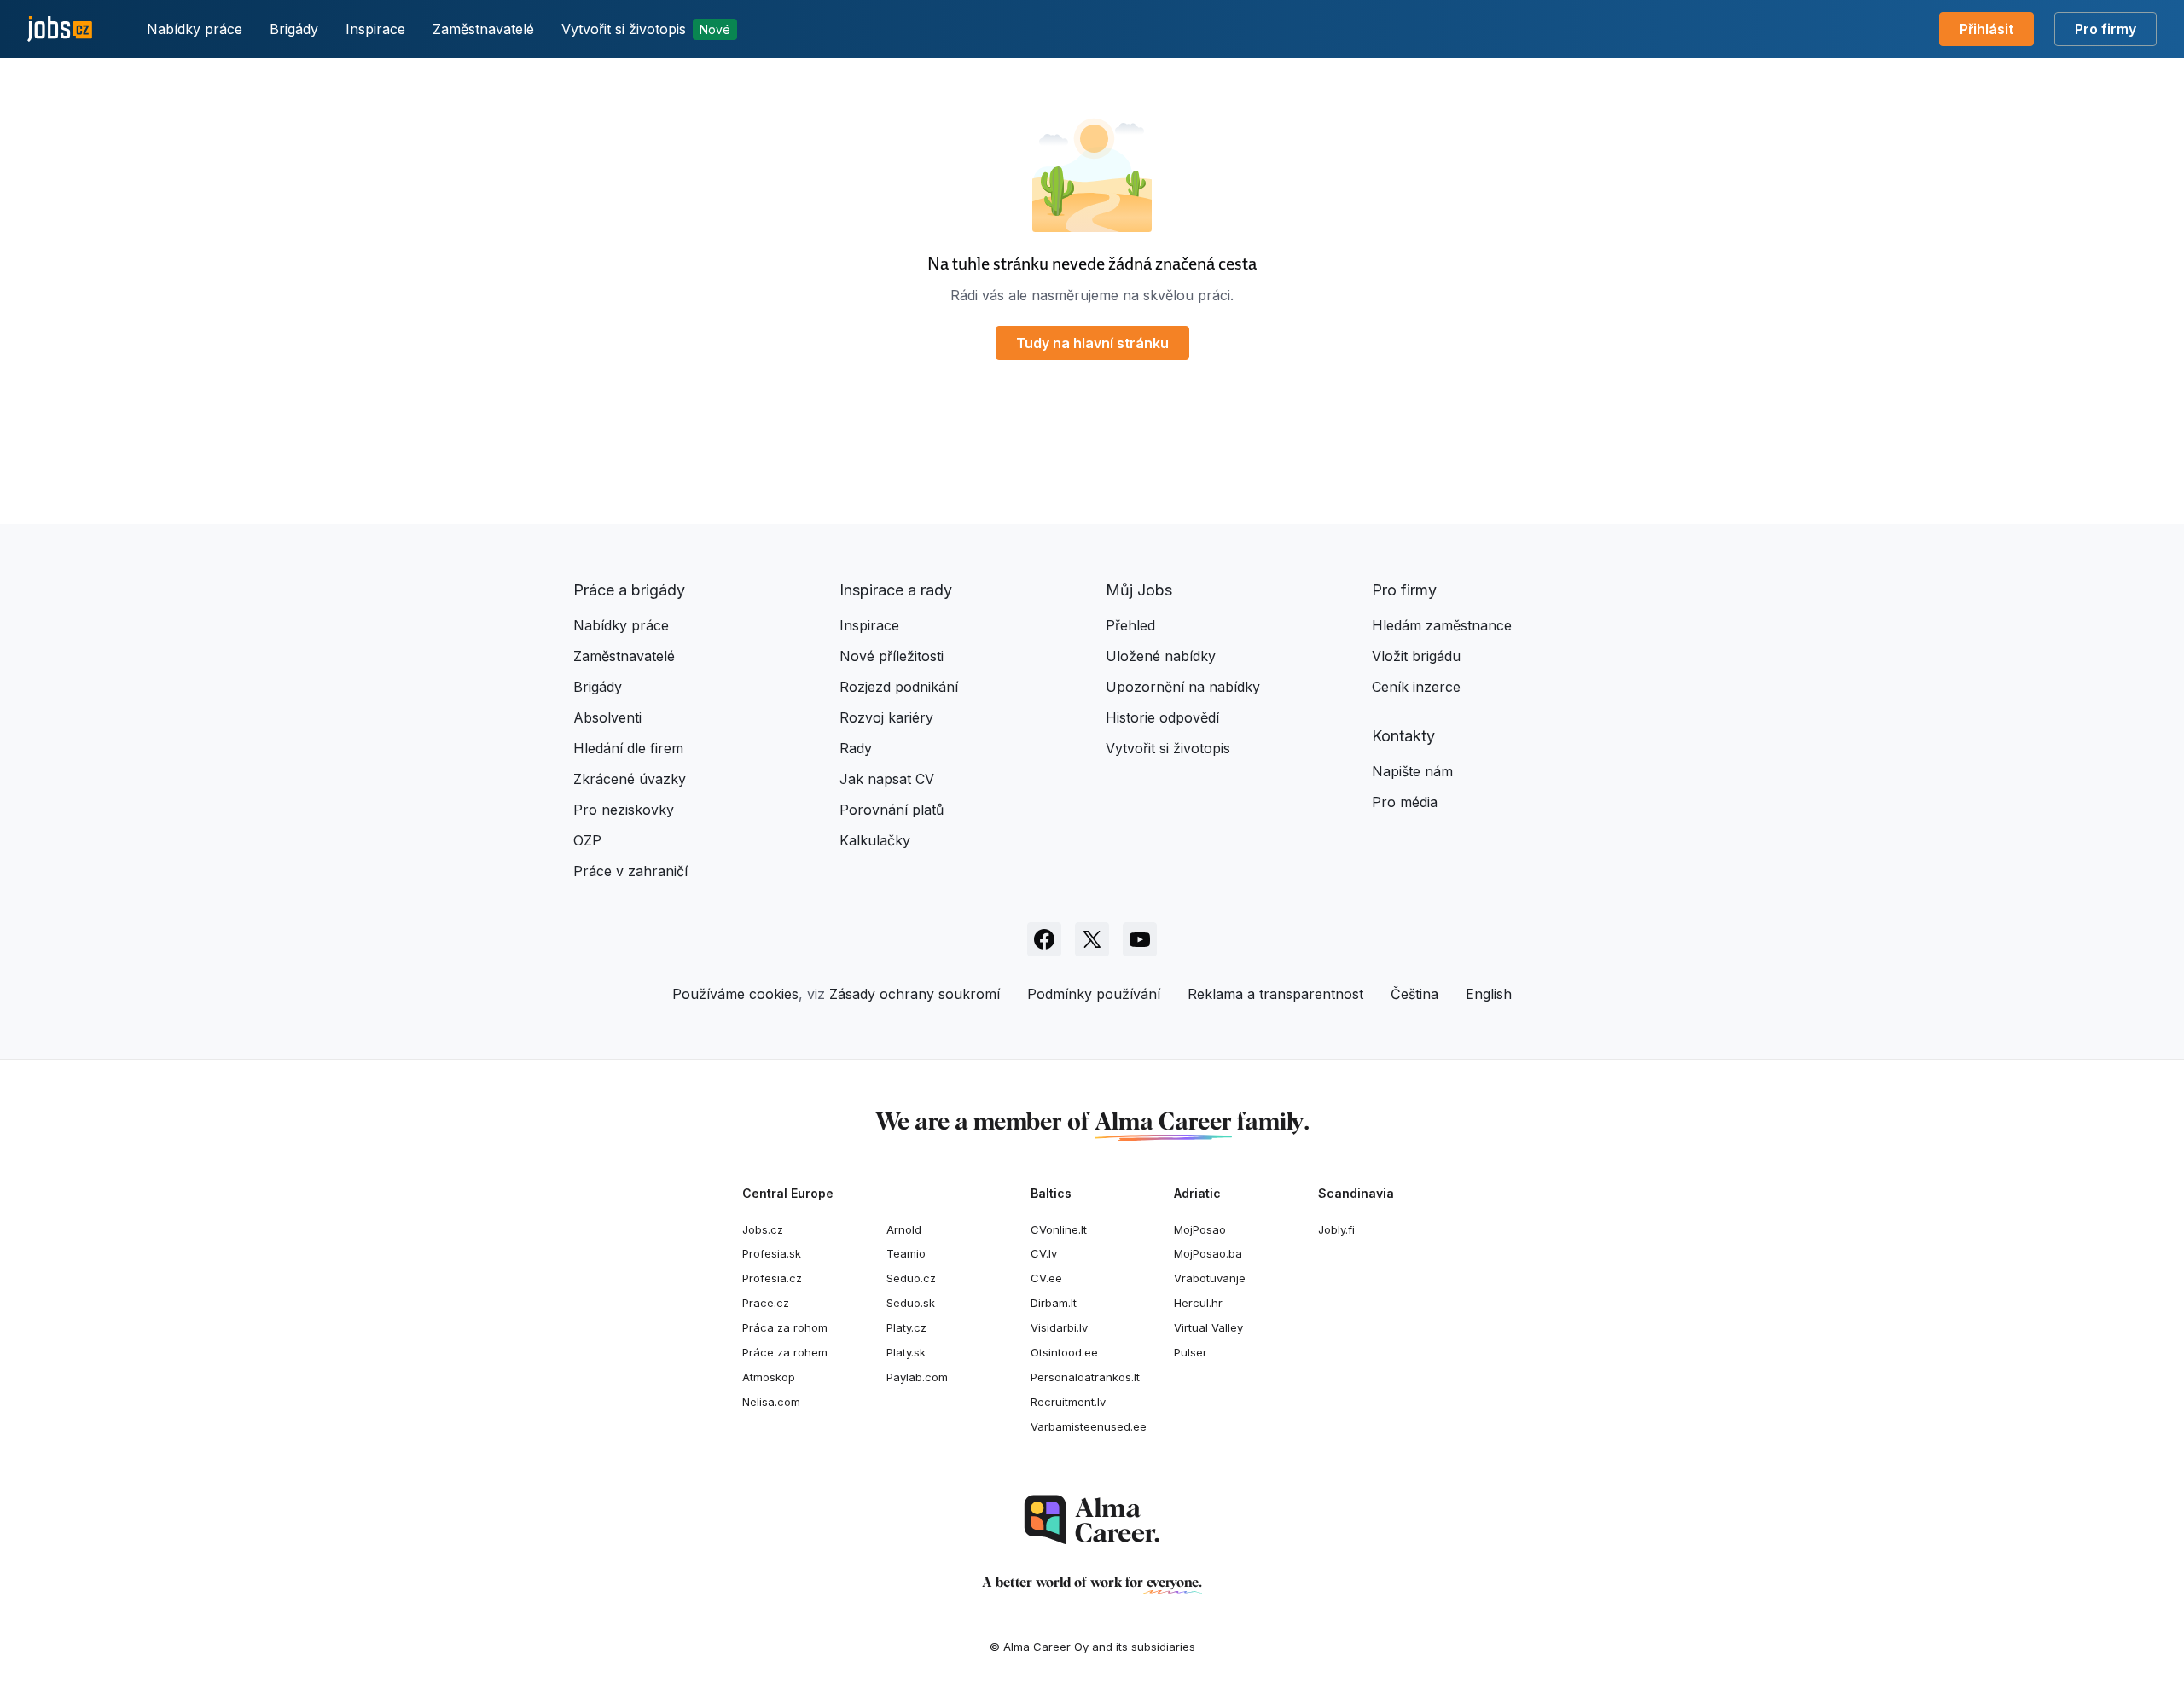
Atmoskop (769, 1377)
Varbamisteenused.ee (1089, 1426)
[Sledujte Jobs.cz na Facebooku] (1044, 939)
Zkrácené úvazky (630, 779)
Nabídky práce (195, 29)
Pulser (1191, 1352)
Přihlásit (1987, 29)
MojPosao (1200, 1229)
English (1489, 994)
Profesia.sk (772, 1253)
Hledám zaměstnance (1442, 625)
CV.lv (1044, 1253)
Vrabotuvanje (1210, 1278)
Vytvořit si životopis (646, 29)
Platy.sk (906, 1352)
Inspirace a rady (896, 590)
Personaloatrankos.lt (1085, 1377)
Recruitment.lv (1068, 1402)
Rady (856, 748)
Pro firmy (2106, 29)
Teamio (906, 1253)
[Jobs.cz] (60, 29)
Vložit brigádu (1416, 656)
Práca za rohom (785, 1327)
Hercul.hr (1198, 1303)
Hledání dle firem (628, 748)
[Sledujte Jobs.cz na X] (1092, 939)
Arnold (904, 1229)
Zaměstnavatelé (483, 29)
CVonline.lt (1059, 1229)
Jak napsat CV (887, 779)
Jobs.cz (763, 1229)
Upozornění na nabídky (1183, 687)
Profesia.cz (772, 1278)
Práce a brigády (629, 590)
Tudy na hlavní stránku (1092, 343)
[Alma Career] (1092, 1520)
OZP (587, 840)
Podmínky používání (1094, 994)
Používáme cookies (735, 994)
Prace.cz (766, 1303)
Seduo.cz (911, 1278)
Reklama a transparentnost (1275, 994)
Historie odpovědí (1162, 717)
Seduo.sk (911, 1303)
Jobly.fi (1336, 1229)
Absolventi (607, 717)
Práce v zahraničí (630, 871)
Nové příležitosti (892, 656)
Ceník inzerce (1416, 687)
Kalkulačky (875, 840)
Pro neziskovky (624, 810)
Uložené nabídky (1161, 656)
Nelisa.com (771, 1402)
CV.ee (1046, 1278)
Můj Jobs (1139, 590)
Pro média (1405, 802)
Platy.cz (906, 1327)
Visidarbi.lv (1059, 1327)
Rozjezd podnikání (899, 687)
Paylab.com (917, 1377)
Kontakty (1403, 736)
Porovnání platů (892, 810)
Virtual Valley (1208, 1327)
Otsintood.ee (1064, 1352)
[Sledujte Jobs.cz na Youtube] (1140, 939)
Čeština (1414, 994)
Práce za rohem (785, 1352)
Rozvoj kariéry (886, 717)
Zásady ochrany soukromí (915, 994)
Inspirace (375, 29)
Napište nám (1412, 771)
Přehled (1130, 625)
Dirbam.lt (1054, 1303)
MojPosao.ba (1208, 1253)
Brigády (294, 29)
